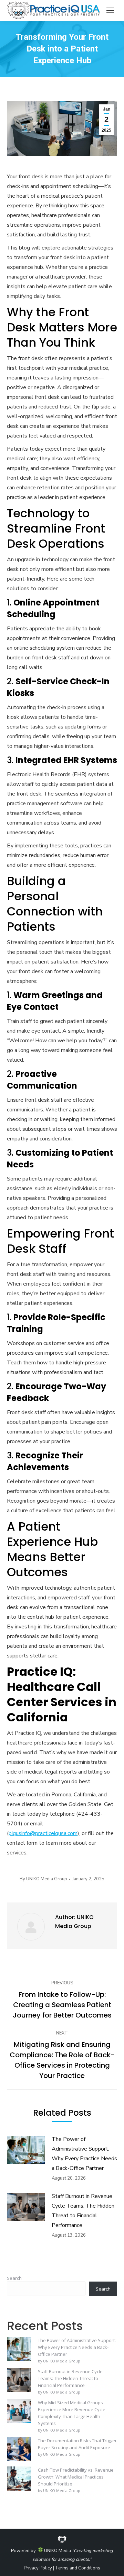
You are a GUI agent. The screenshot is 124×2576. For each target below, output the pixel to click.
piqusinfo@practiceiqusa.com (43, 1833)
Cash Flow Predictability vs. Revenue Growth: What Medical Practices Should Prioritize (76, 2477)
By (43, 1879)
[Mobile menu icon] (110, 10)
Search (14, 2278)
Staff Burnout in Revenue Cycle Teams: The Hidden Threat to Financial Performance (83, 2211)
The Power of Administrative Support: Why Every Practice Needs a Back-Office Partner (84, 2154)
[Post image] (26, 2150)
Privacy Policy (38, 2568)
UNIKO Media (57, 2551)
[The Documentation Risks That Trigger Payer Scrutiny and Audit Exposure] (19, 2450)
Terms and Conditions (78, 2568)
